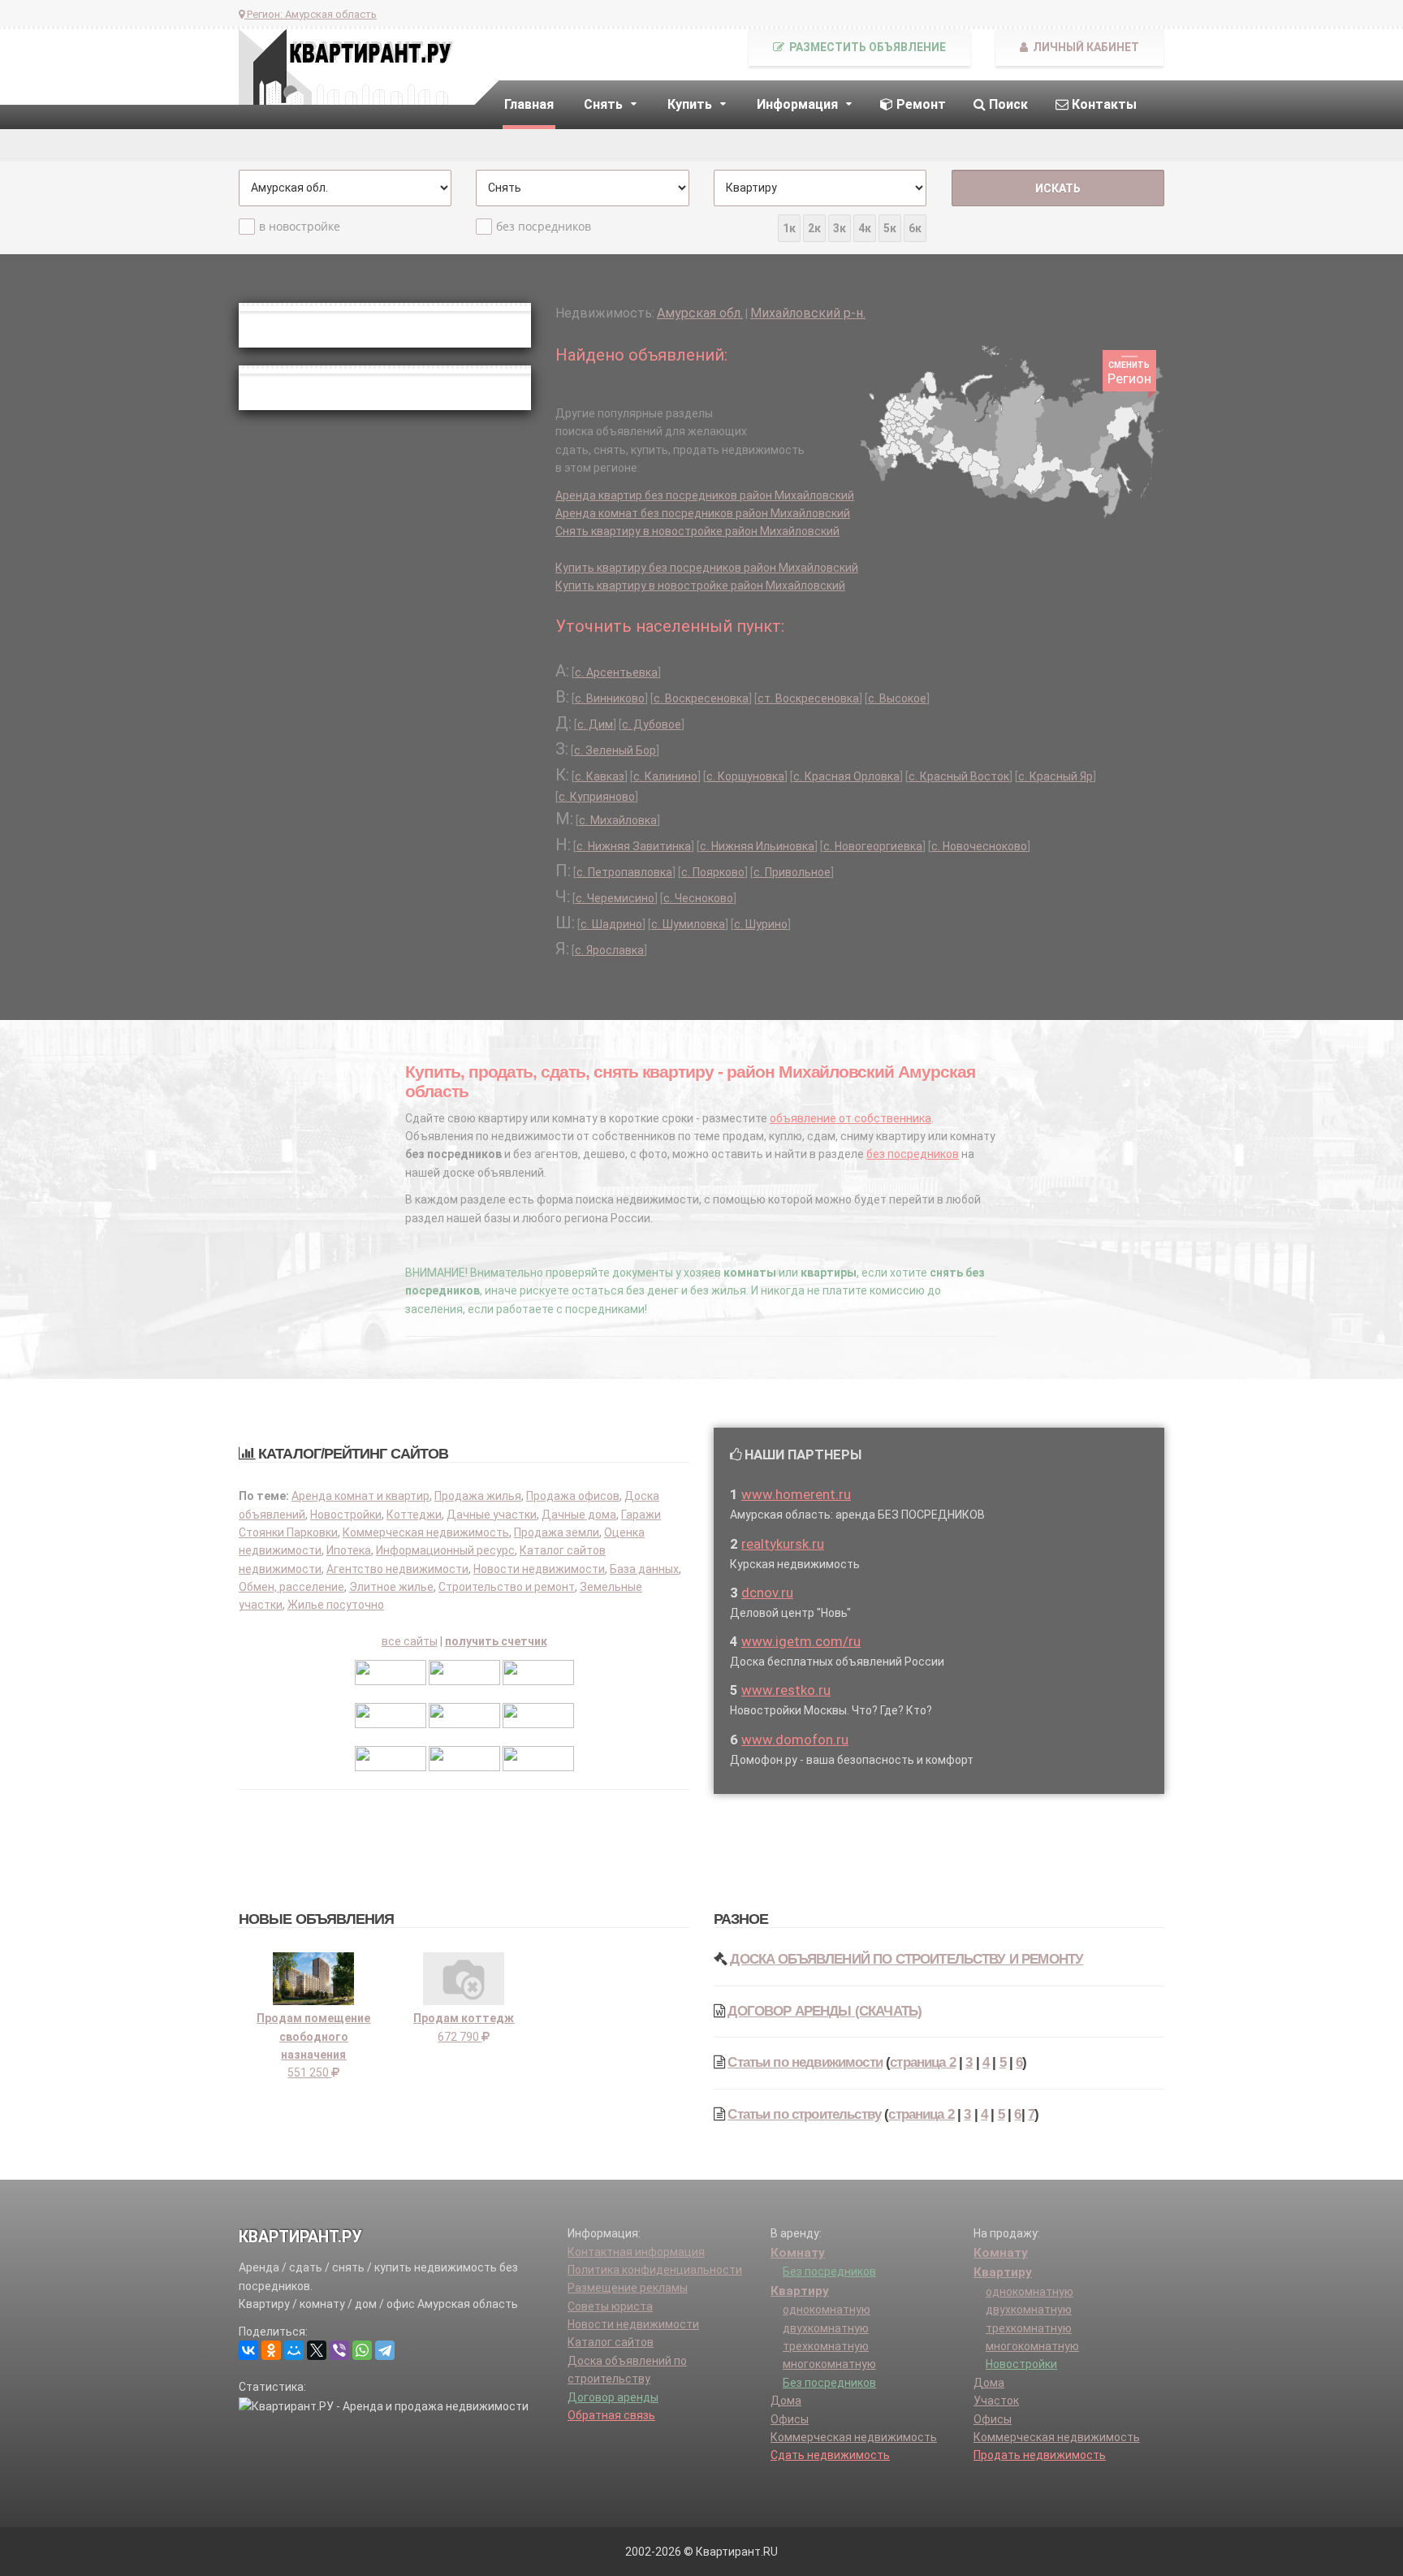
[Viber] (339, 2350)
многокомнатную (829, 2364)
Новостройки (346, 1515)
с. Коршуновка (745, 776)
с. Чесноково (698, 898)
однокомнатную (827, 2310)
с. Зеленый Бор (615, 750)
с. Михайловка (618, 820)
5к (890, 228)
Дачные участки (492, 1515)
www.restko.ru (786, 1690)
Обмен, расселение (291, 1587)
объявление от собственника (850, 1118)
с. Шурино (761, 924)
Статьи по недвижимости (805, 2062)
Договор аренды (613, 2397)
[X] (317, 2350)
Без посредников (829, 2271)
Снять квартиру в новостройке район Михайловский (697, 531)
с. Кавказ (600, 776)
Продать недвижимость (1040, 2455)
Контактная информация (636, 2252)
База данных (644, 1569)
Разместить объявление (866, 47)
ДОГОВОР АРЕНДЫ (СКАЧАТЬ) (825, 2011)
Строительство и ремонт (507, 1587)
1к (789, 228)
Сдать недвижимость (830, 2455)
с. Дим (595, 724)
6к (915, 228)
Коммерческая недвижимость (426, 1532)
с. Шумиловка (688, 924)
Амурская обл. (700, 313)
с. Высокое (897, 698)
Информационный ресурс (445, 1550)
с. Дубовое (652, 724)
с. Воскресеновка (701, 698)
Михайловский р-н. (808, 313)
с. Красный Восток (959, 776)
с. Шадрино (611, 924)
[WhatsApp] (362, 2350)
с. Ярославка (609, 950)
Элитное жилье (391, 1587)
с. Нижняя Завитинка (634, 846)
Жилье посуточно (336, 1605)
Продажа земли (557, 1532)
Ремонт (920, 104)
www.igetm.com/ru (801, 1641)
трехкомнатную (826, 2346)
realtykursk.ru (783, 1544)
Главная (529, 104)
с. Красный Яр (1055, 776)
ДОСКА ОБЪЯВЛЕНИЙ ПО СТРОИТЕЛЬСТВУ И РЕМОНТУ (907, 1959)
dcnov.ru (767, 1593)
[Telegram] (385, 2350)
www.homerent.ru (796, 1494)
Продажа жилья (478, 1496)
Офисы (790, 2419)
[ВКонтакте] (248, 2350)
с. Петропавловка (624, 872)
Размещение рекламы (628, 2288)
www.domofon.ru (795, 1740)
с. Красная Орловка (846, 776)
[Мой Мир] (294, 2350)
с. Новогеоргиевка (873, 846)
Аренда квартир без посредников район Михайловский (705, 495)
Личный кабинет (1085, 47)
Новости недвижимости (539, 1569)
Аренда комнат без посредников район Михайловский (703, 513)
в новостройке (300, 226)
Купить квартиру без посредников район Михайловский (707, 568)
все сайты (410, 1641)
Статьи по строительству (804, 2114)
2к (814, 228)
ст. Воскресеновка (808, 698)
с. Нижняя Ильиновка (757, 846)
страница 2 (923, 2062)
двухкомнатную (826, 2328)
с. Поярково (713, 872)
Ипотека (349, 1550)
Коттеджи (414, 1515)
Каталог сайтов (611, 2342)
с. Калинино (665, 776)
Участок (996, 2401)
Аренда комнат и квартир (360, 1496)
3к (840, 228)
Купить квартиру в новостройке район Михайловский (700, 586)
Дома (786, 2401)
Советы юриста (610, 2306)
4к (865, 228)
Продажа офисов (573, 1496)
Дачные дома (579, 1515)
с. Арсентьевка (616, 672)
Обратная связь (611, 2415)
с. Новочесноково (979, 846)
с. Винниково (610, 698)
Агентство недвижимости (397, 1569)
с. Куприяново (597, 797)
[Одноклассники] (271, 2350)
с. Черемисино (615, 898)
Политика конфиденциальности (655, 2270)
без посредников (544, 226)
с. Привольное (792, 872)
